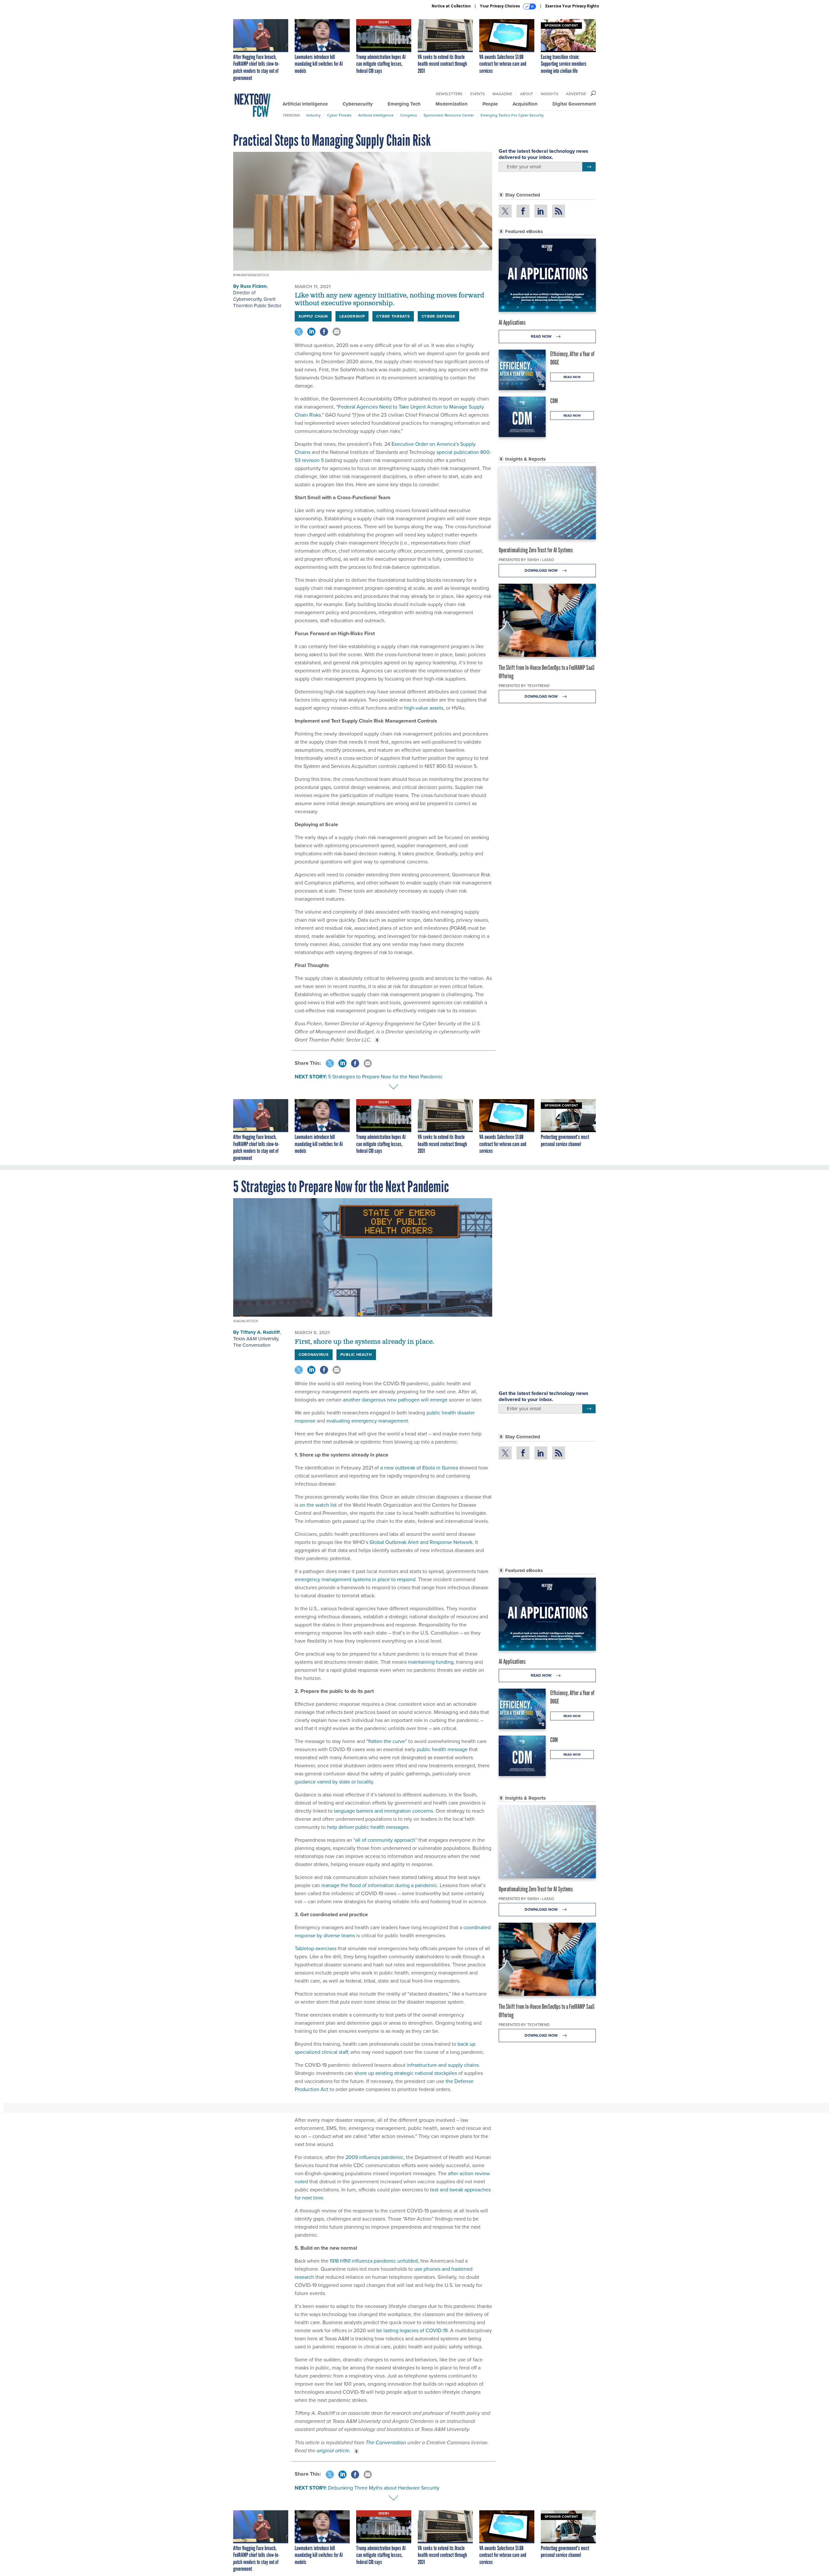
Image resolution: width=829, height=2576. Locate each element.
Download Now (542, 570)
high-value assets (424, 708)
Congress (409, 115)
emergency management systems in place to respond (355, 1579)
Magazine (502, 94)
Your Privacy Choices (500, 6)
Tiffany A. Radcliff (260, 1332)
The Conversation (252, 1345)
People (490, 104)
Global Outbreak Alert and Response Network (421, 1542)
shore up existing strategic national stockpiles (406, 2073)
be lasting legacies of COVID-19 (412, 2330)
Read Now (542, 336)
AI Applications (512, 322)
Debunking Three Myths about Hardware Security (384, 2488)
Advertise (576, 94)
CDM (554, 401)
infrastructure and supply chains (443, 2065)
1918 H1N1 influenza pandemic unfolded (374, 2261)
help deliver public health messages (368, 1827)
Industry (313, 115)
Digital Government (574, 104)
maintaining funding (431, 1662)
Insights (550, 94)
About (527, 94)
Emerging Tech (404, 104)
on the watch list (318, 1505)
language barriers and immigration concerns (383, 1811)
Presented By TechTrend (524, 686)
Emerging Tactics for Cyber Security (512, 115)
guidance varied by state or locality (334, 1782)
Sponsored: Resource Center (449, 115)
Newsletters (449, 94)
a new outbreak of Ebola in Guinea (419, 1468)
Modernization (452, 104)
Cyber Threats (339, 115)
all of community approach (385, 1840)
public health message (442, 1749)
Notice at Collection (451, 6)
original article (333, 2451)
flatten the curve (387, 1741)
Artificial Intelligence (305, 104)
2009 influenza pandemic (375, 2157)
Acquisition (525, 104)
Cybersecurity (358, 104)
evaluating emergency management (367, 1421)
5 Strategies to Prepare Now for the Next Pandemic (385, 1077)
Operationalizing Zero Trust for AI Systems (536, 550)
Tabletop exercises (316, 1948)
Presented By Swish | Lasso (526, 560)
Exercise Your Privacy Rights (572, 6)
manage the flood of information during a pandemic (379, 1885)
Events (477, 94)
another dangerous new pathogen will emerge (395, 1400)
